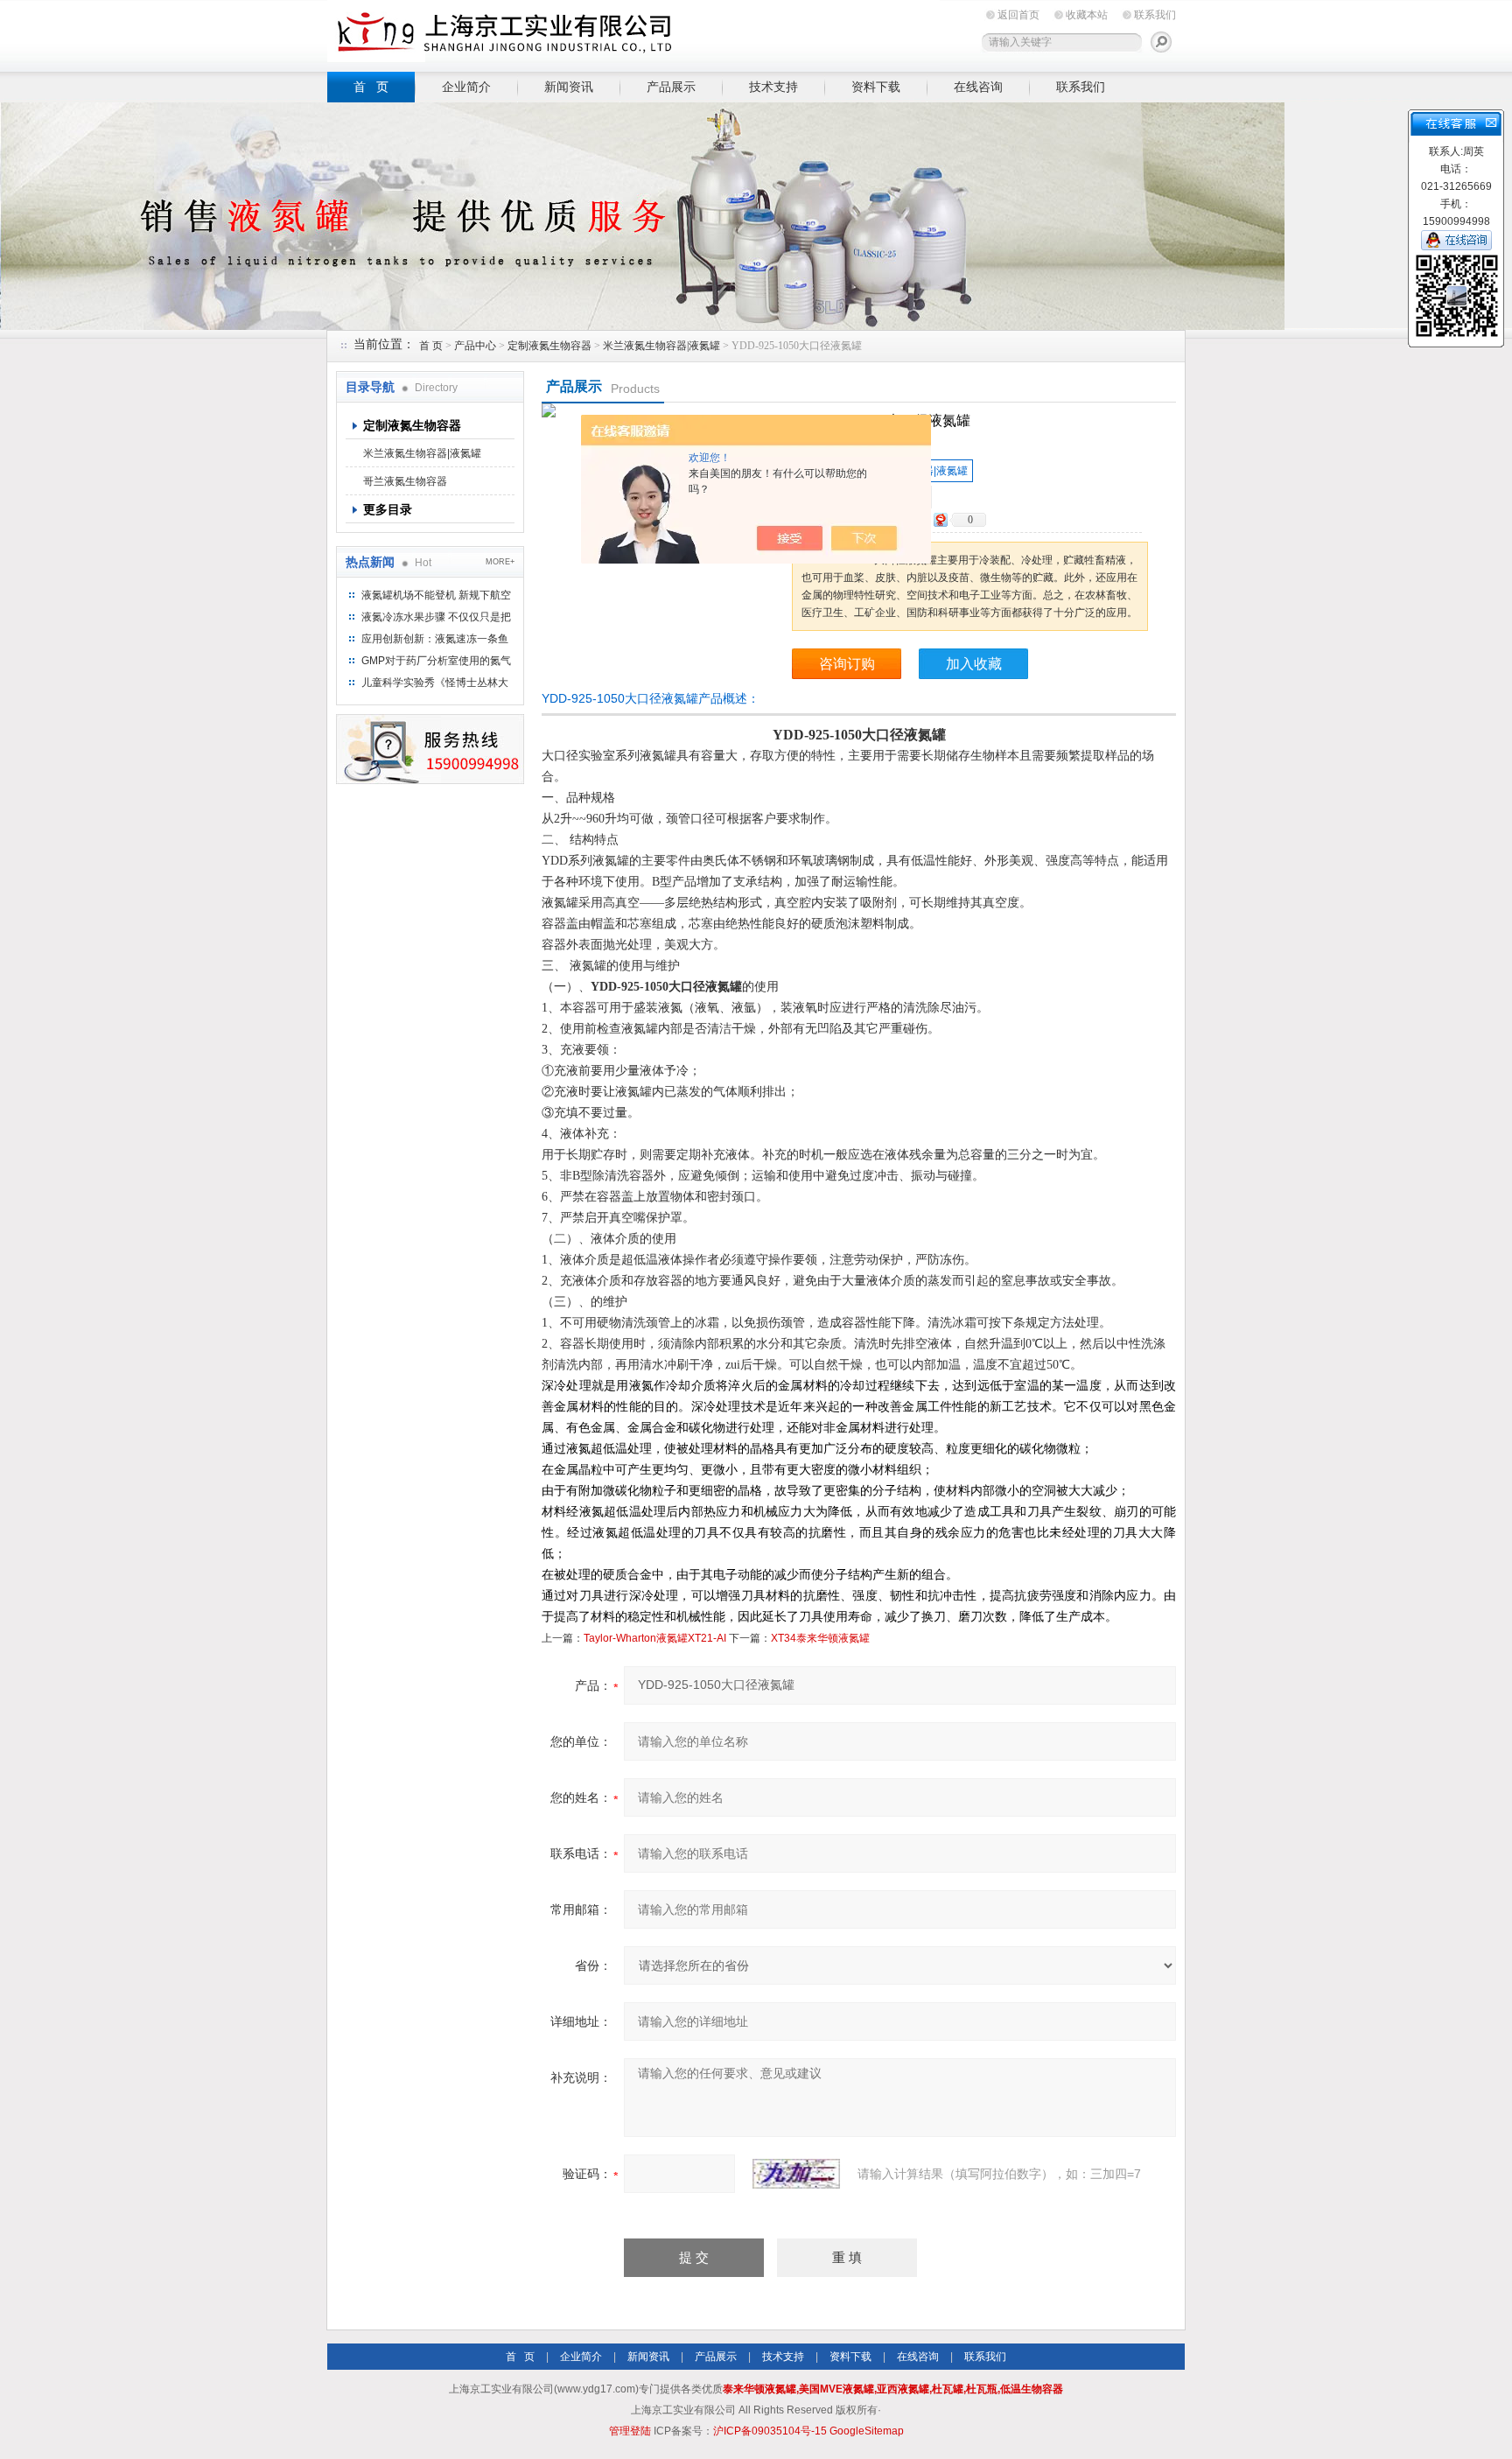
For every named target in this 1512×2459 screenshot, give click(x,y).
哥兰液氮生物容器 (405, 481)
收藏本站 (1087, 15)
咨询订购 (847, 664)
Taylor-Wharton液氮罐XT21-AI (655, 1638)
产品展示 (671, 87)
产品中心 (476, 346)
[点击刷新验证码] (796, 2174)
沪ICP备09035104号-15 (770, 2431)
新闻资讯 (569, 87)
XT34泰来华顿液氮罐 (820, 1638)
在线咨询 (978, 87)
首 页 (371, 87)
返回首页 (1018, 15)
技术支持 (773, 87)
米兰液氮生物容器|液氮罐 (661, 346)
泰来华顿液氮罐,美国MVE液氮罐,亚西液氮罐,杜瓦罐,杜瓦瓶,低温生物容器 (893, 2389)
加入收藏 (974, 664)
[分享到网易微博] (940, 519)
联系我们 (1155, 15)
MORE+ (500, 562)
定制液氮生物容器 (549, 346)
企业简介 (466, 87)
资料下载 (876, 87)
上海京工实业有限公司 (633, 33)
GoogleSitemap (867, 2431)
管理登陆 (630, 2431)
